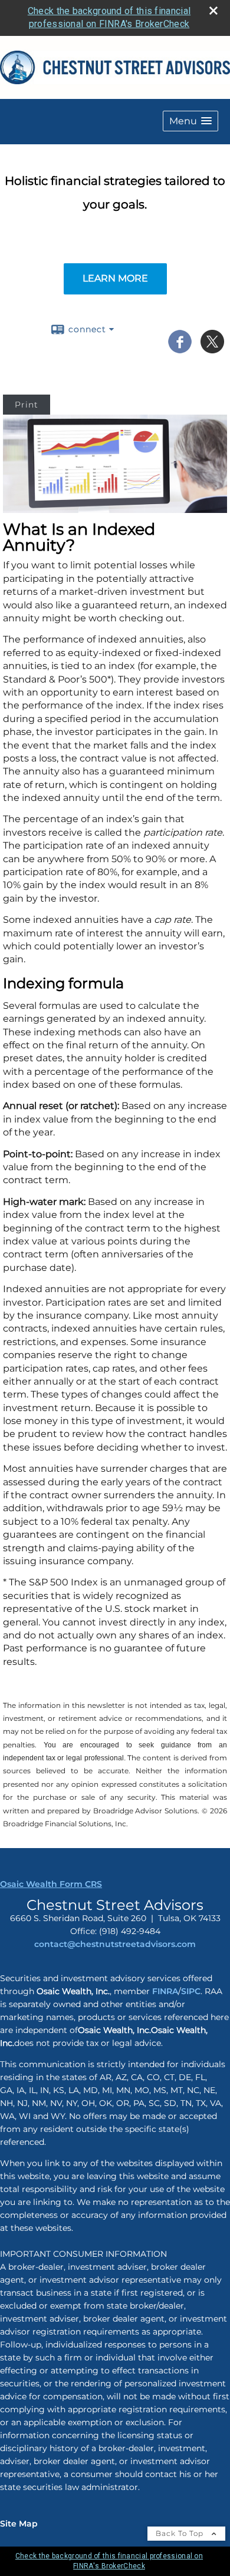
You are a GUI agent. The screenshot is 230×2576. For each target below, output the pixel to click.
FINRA (164, 1991)
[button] (190, 121)
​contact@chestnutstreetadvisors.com (115, 1944)
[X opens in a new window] (212, 349)
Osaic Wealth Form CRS (51, 1884)
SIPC (191, 1991)
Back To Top (181, 2533)
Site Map (19, 2524)
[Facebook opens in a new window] (180, 349)
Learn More (115, 278)
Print (27, 405)
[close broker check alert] (213, 11)
